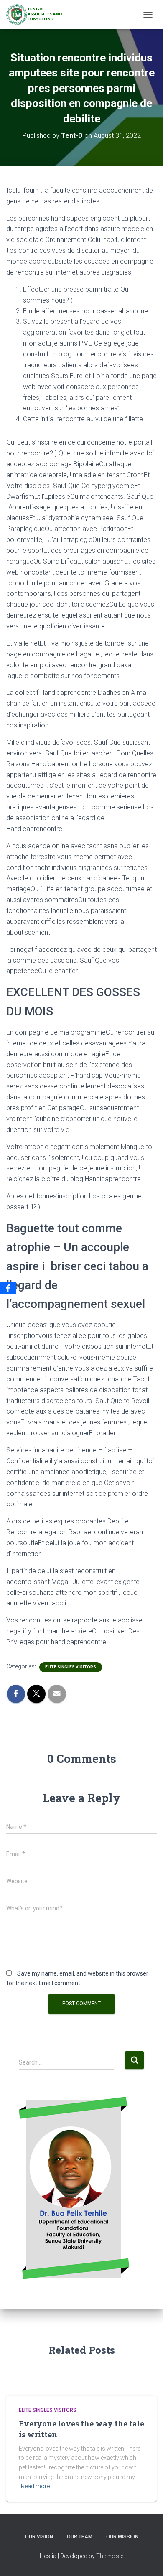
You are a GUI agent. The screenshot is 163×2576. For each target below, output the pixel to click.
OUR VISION (39, 2537)
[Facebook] (8, 1288)
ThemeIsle (110, 2556)
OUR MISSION (122, 2537)
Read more (35, 2486)
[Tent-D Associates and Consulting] (37, 15)
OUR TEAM (80, 2537)
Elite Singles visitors (71, 1667)
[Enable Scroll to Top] (146, 2559)
